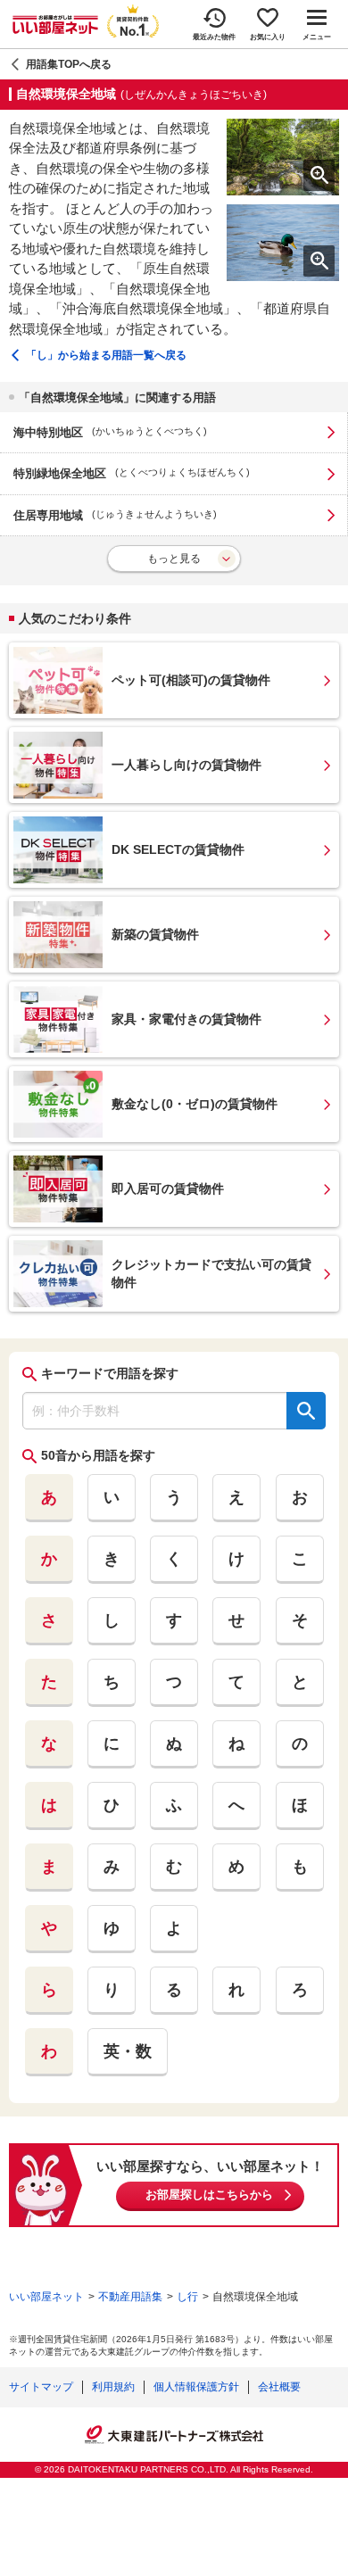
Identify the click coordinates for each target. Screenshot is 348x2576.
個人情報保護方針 (196, 2387)
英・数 (128, 2051)
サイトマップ (41, 2387)
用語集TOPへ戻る (69, 64)
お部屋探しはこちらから (209, 2195)
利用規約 (113, 2387)
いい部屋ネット (46, 2297)
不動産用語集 (130, 2297)
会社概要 (279, 2387)
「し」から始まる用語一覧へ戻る (106, 355)
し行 (187, 2297)
